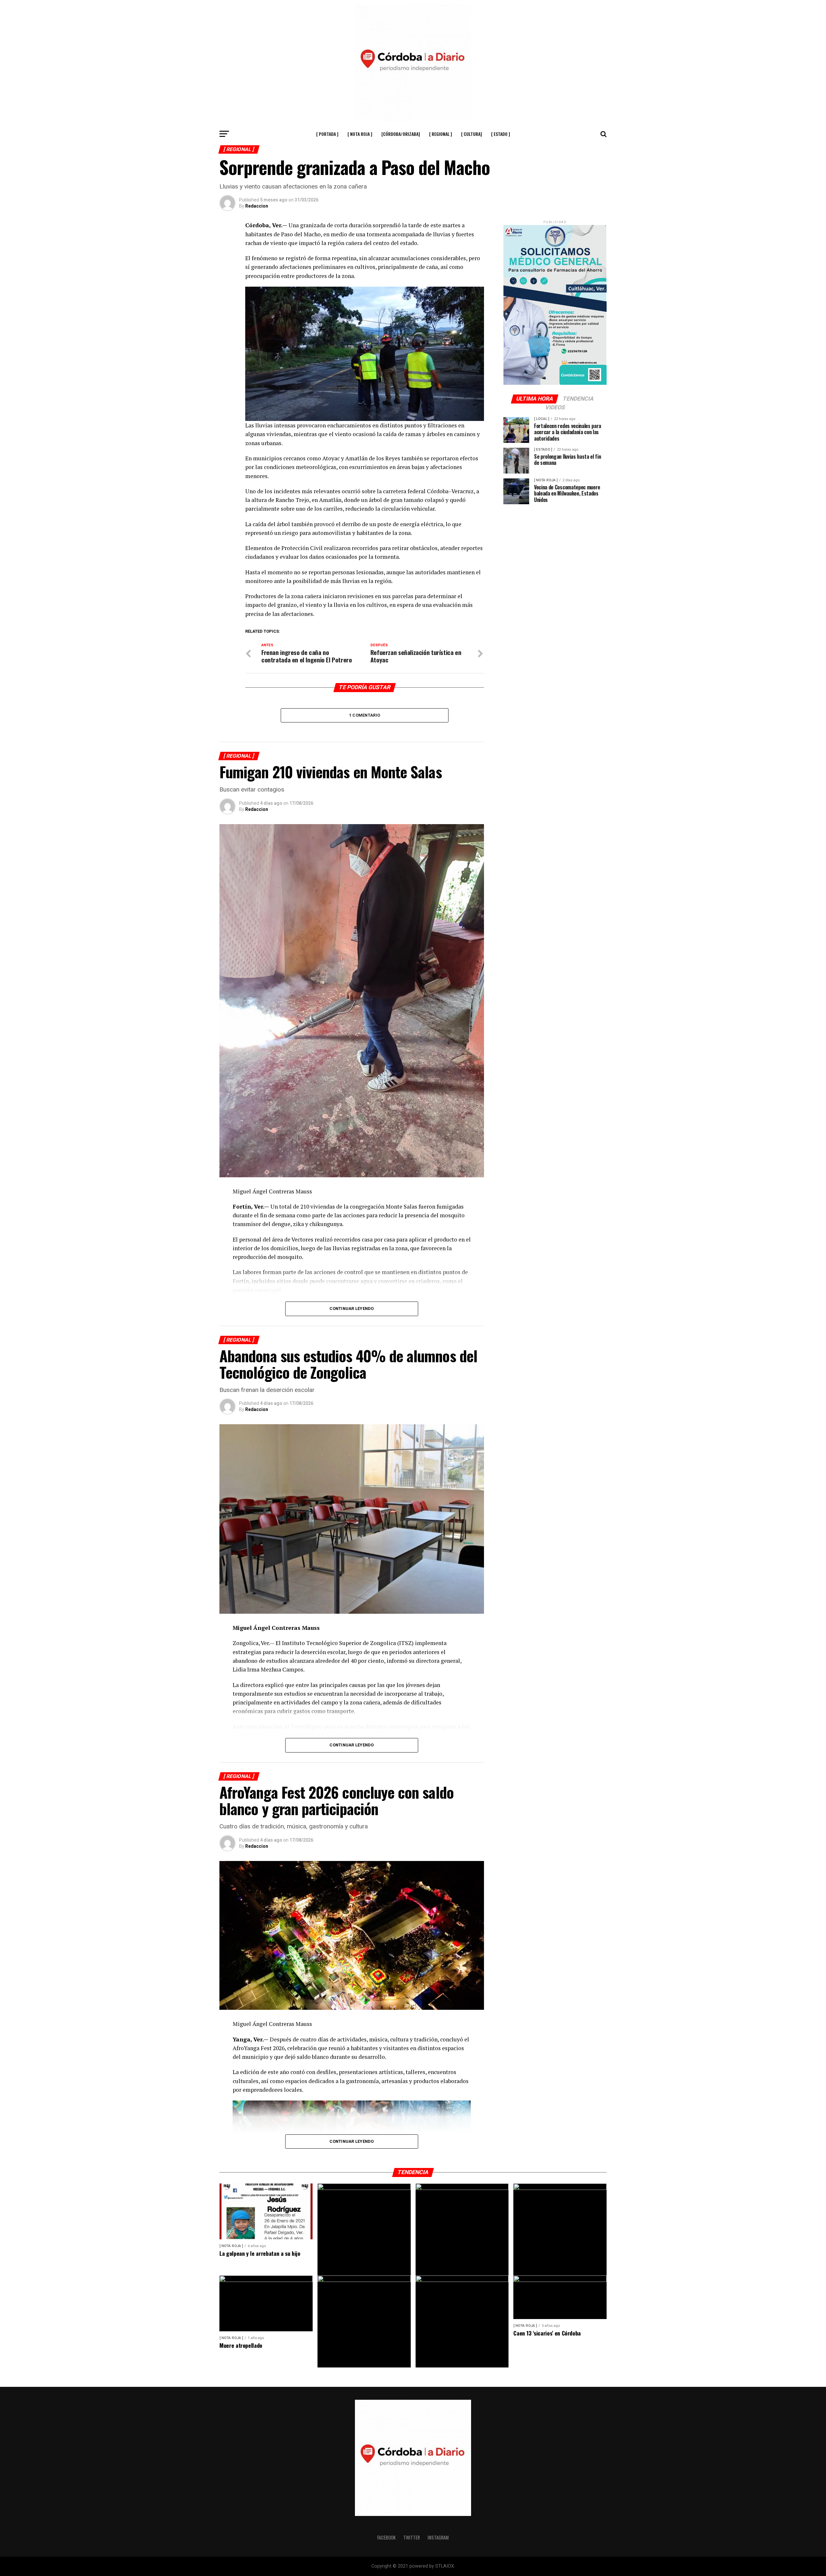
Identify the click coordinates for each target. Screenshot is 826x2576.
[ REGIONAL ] (441, 134)
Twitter (412, 2537)
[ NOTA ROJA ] (360, 134)
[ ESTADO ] (501, 134)
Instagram (438, 2537)
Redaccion (257, 206)
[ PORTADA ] (327, 134)
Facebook (386, 2537)
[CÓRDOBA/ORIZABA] (401, 134)
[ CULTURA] (472, 134)
